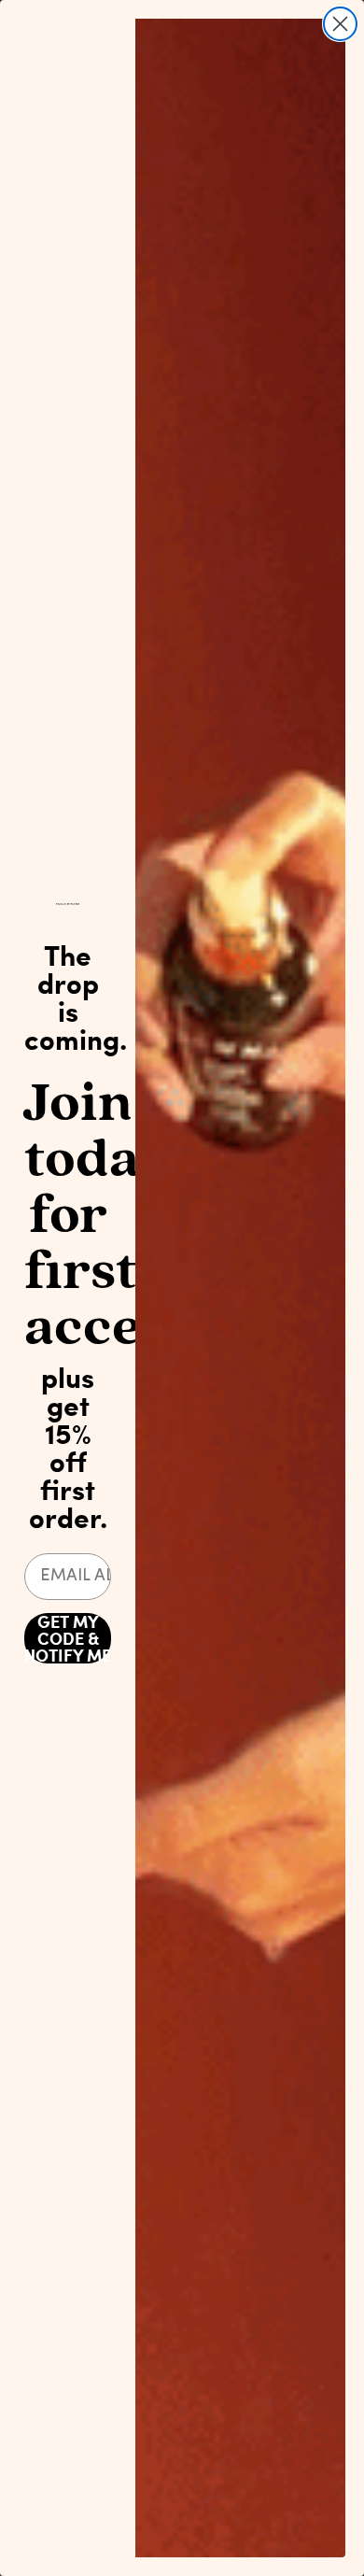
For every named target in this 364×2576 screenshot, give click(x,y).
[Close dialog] (340, 24)
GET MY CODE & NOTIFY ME (68, 1638)
